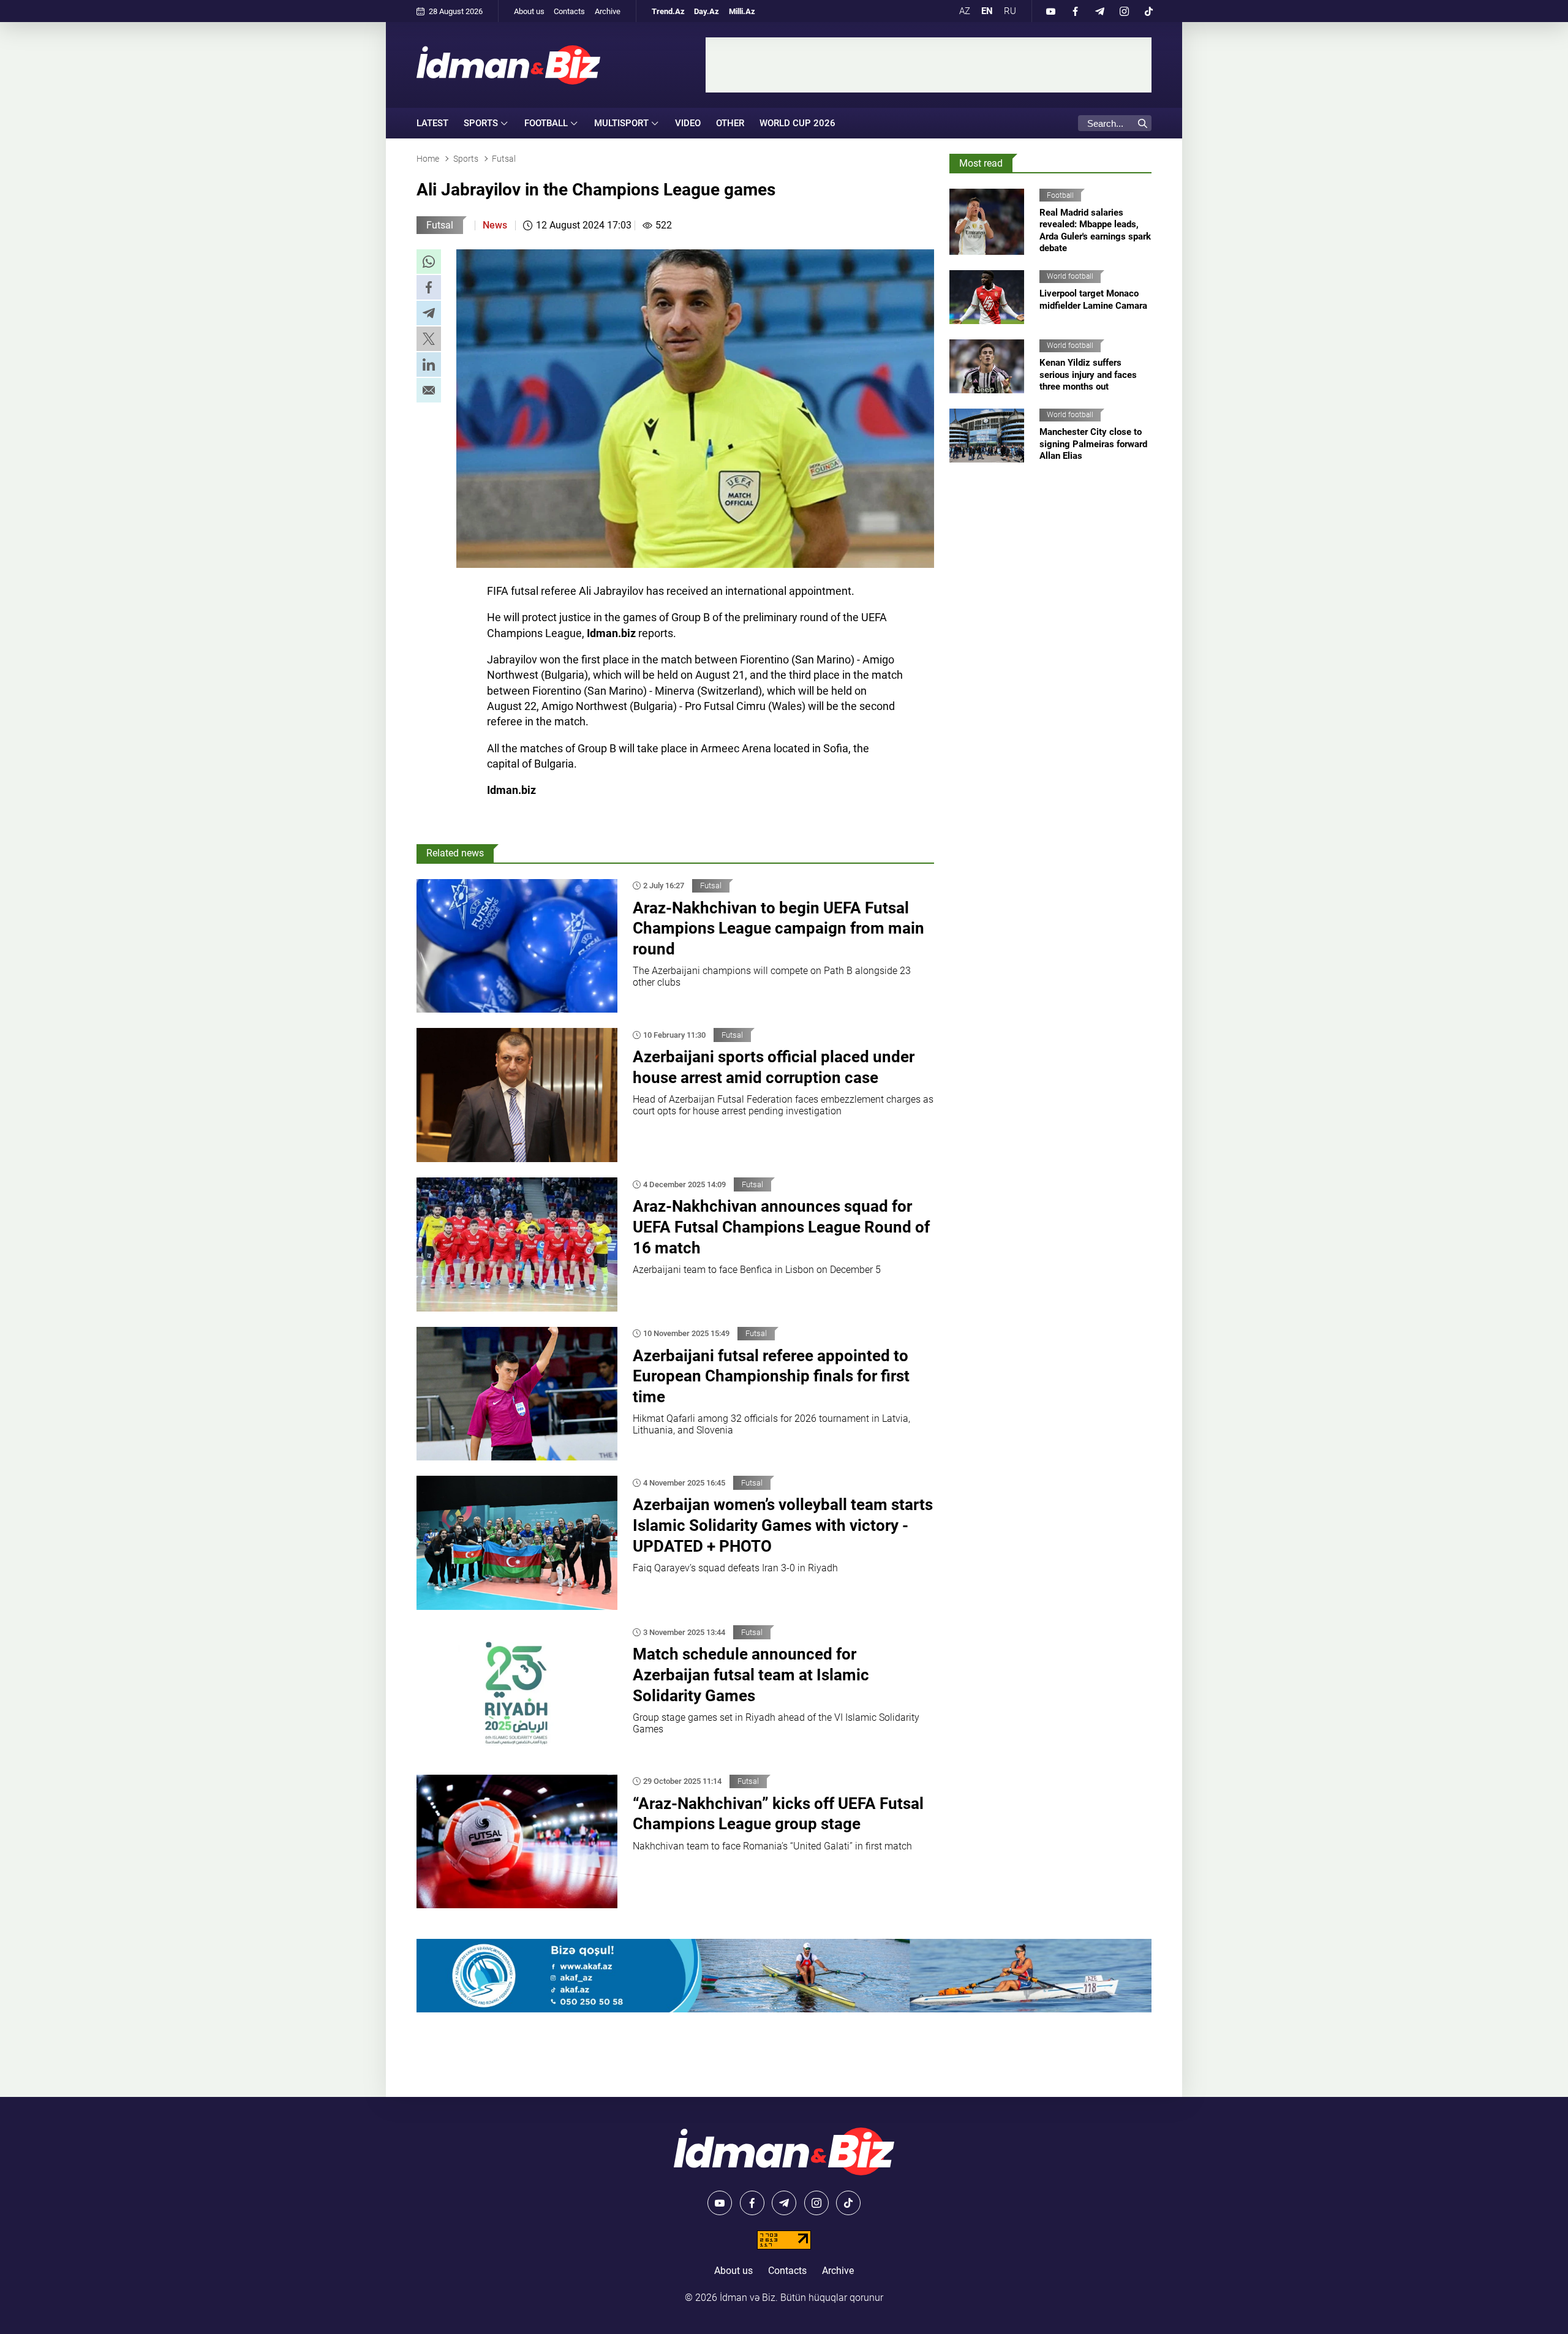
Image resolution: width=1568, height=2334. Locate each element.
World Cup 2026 (797, 123)
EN (987, 11)
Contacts (569, 11)
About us (529, 11)
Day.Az (707, 11)
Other (730, 123)
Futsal (440, 225)
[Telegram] (1099, 11)
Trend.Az (668, 11)
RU (1010, 11)
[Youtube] (1050, 11)
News (495, 225)
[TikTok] (1148, 11)
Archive (608, 11)
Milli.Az (742, 11)
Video (688, 123)
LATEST (432, 123)
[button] (429, 262)
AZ (965, 11)
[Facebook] (1075, 11)
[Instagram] (1124, 11)
